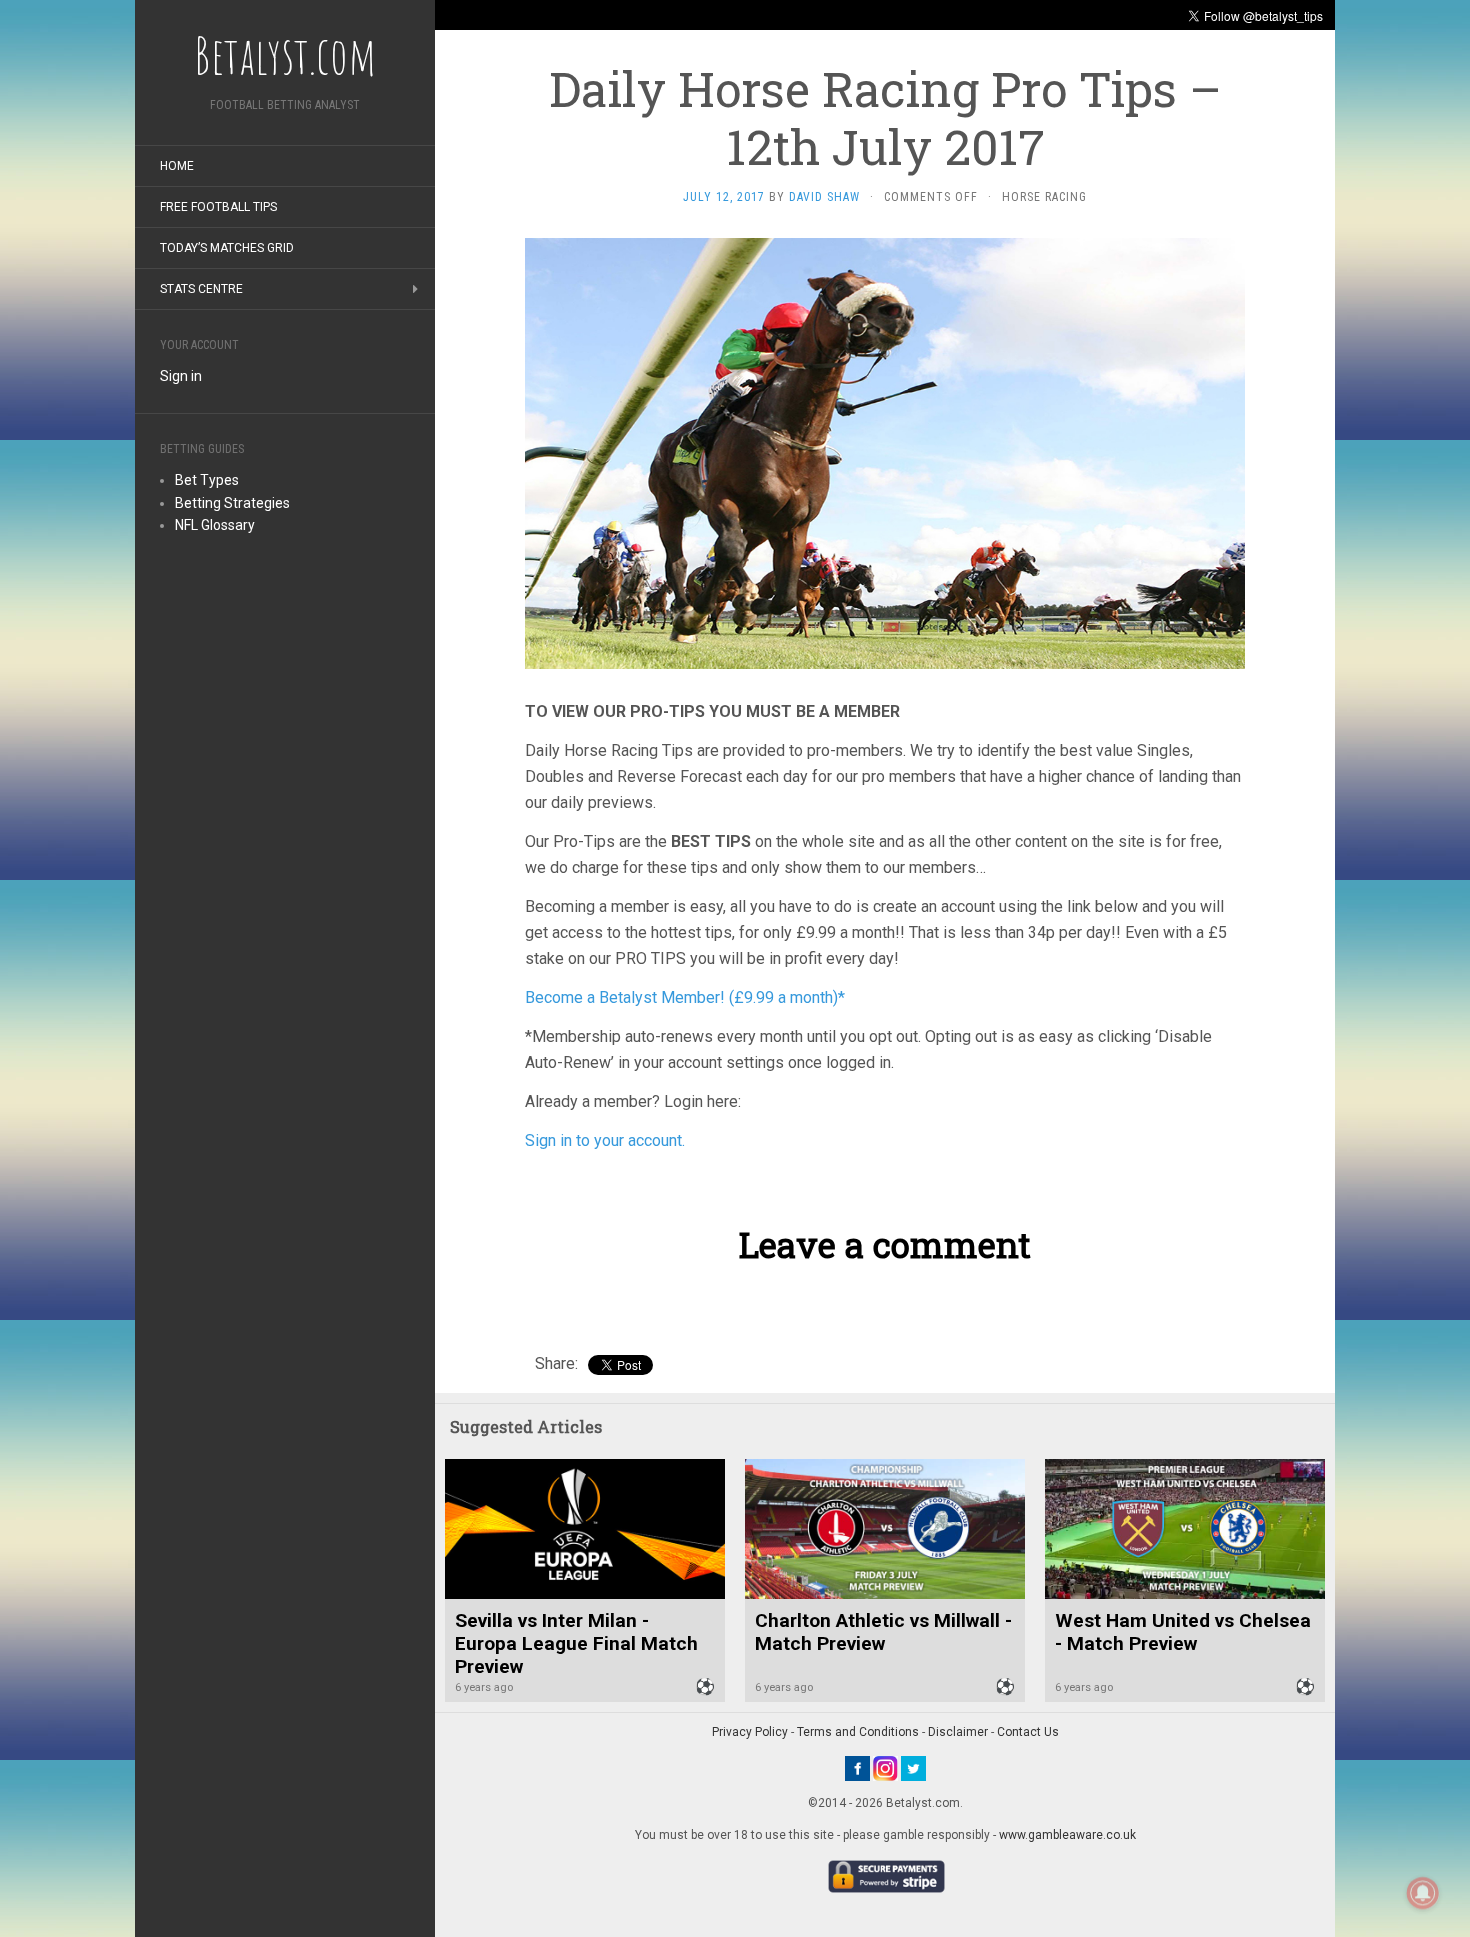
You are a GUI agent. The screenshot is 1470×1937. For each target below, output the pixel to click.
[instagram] (885, 1768)
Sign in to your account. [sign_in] (605, 1140)
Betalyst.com (285, 55)
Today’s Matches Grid (227, 248)
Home (177, 166)
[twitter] (913, 1768)
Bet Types (207, 480)
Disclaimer (958, 1732)
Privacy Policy (750, 1732)
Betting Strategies (232, 503)
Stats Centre (201, 289)
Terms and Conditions (858, 1732)
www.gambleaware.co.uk (1067, 1835)
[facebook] (857, 1768)
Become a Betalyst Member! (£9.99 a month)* (685, 997)
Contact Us (1028, 1732)
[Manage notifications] (1423, 1893)
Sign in (181, 376)
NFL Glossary (215, 525)
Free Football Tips (218, 207)
